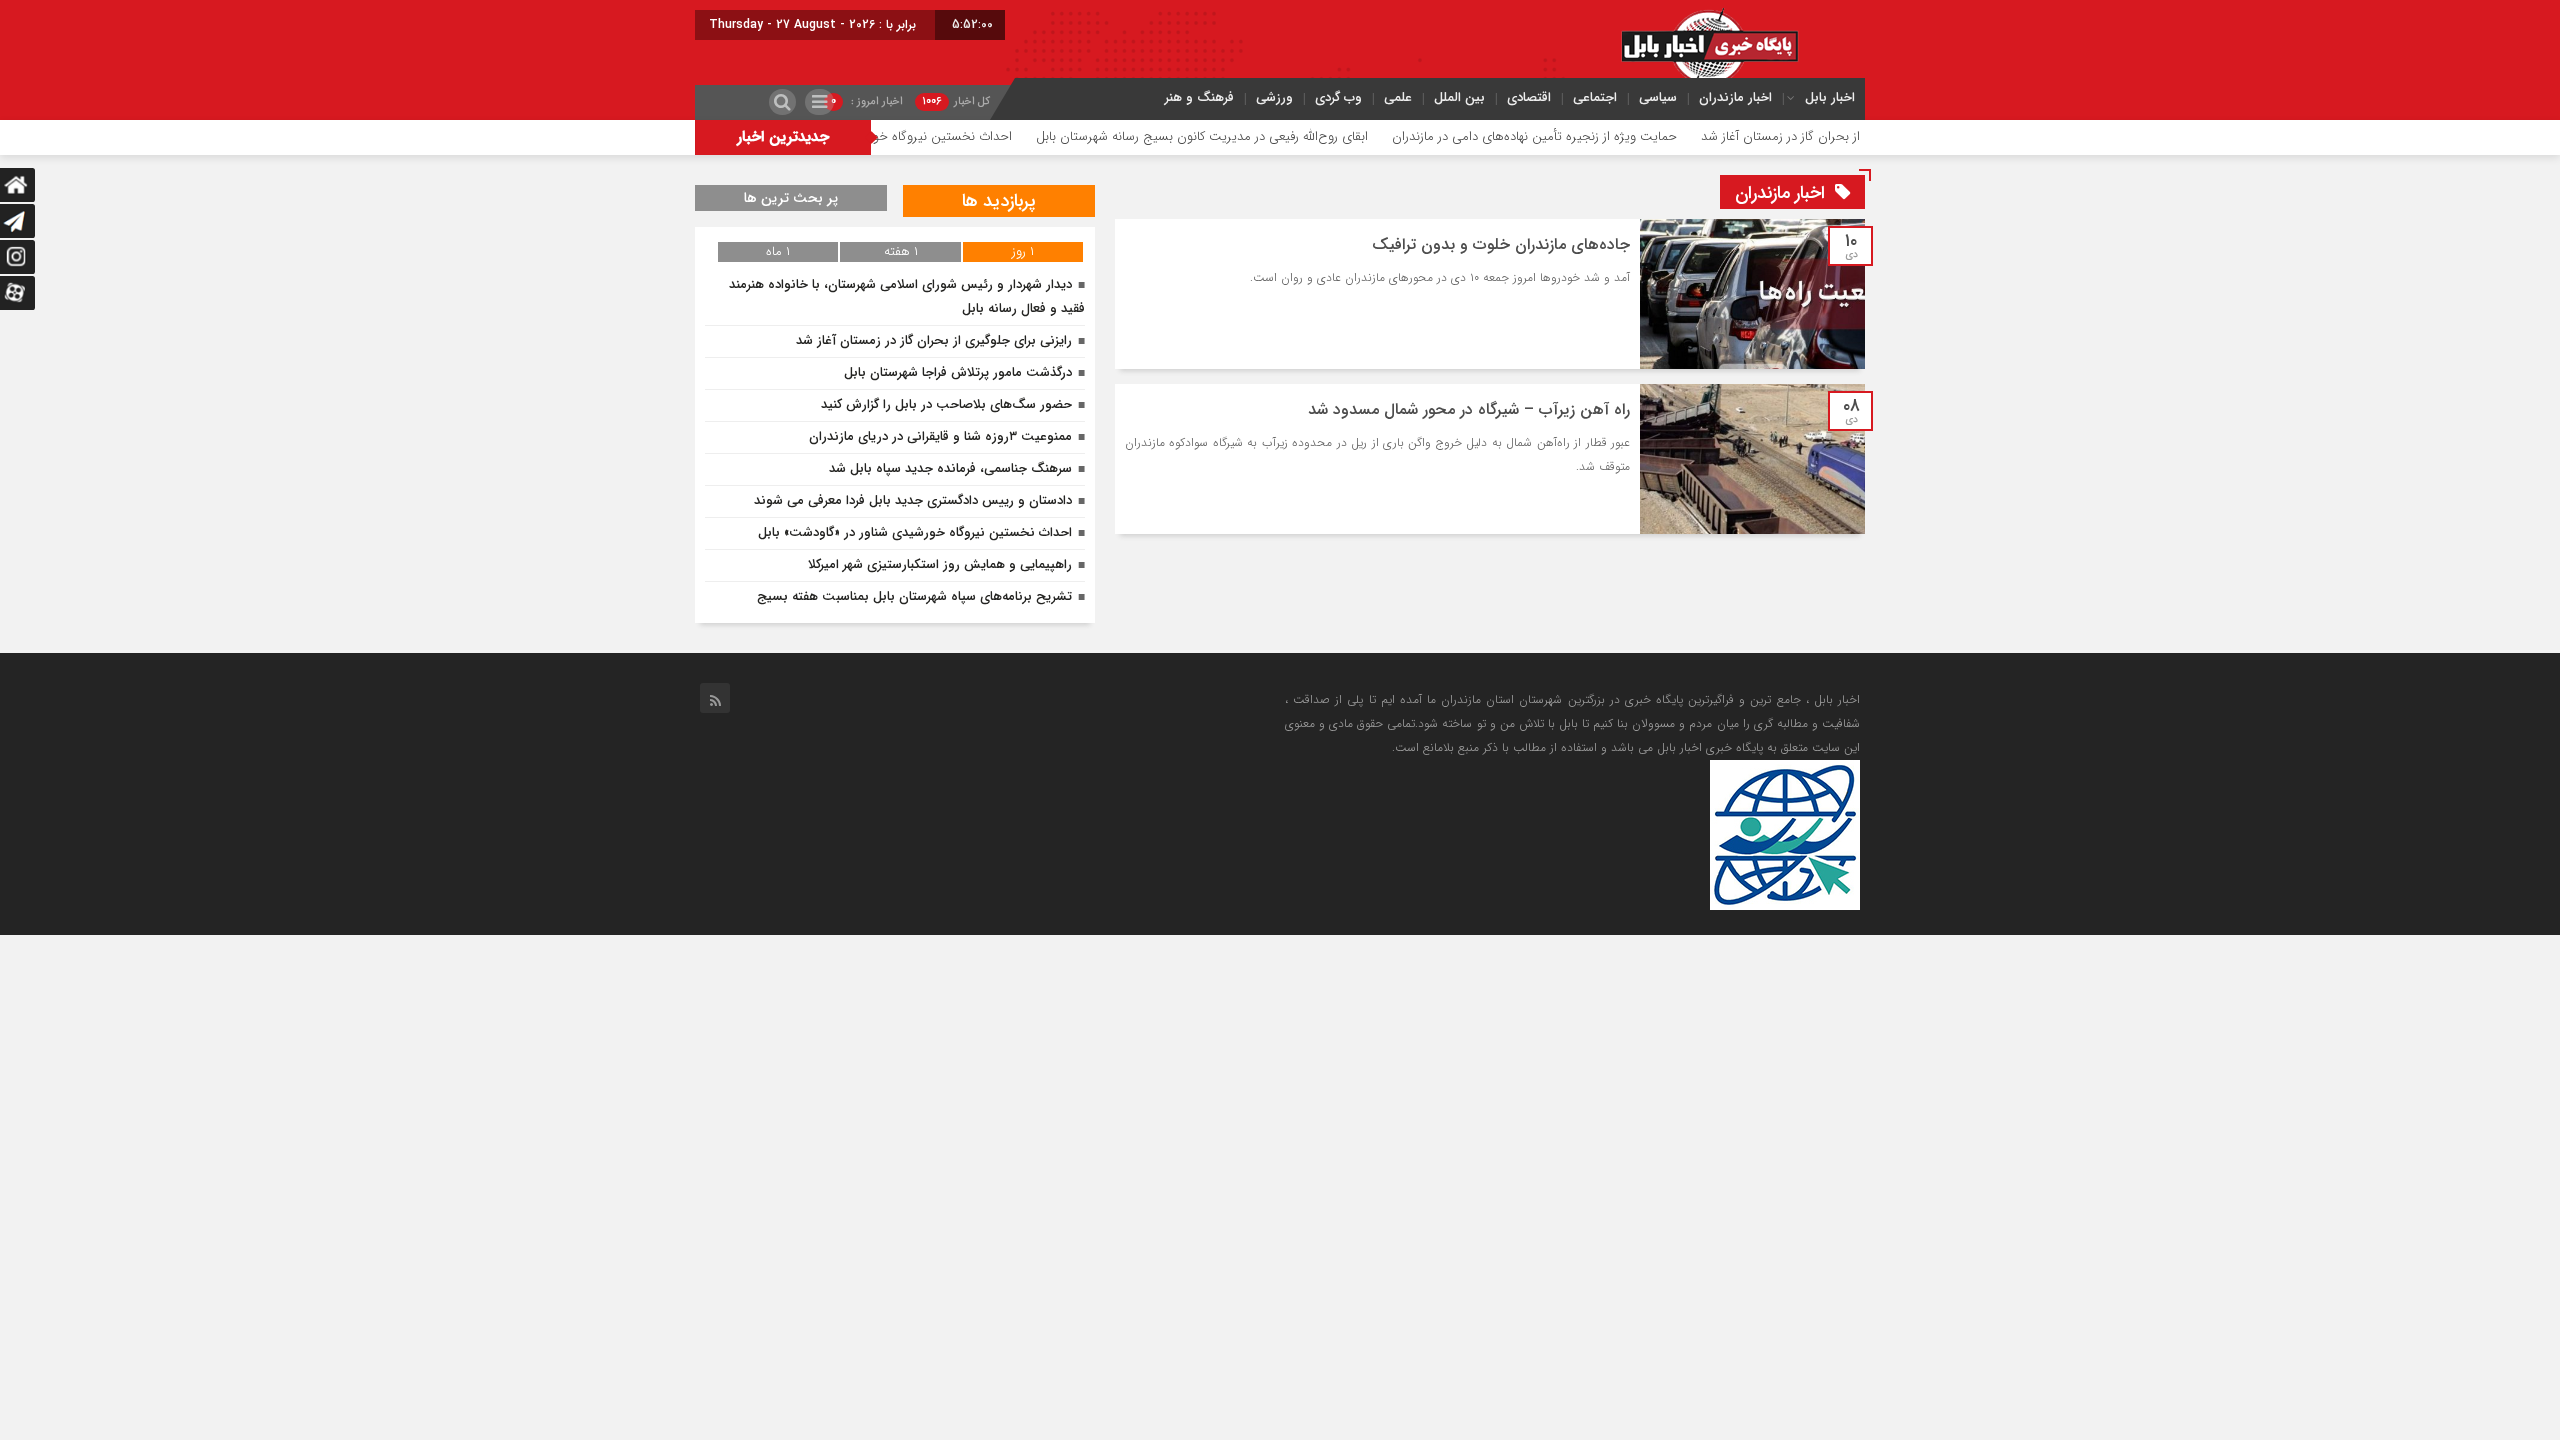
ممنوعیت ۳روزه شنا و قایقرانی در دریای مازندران (940, 436)
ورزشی (1274, 97)
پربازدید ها (999, 201)
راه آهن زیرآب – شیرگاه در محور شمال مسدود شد (1469, 409)
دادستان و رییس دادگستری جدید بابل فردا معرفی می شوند (913, 500)
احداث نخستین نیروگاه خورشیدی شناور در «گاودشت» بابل (918, 136)
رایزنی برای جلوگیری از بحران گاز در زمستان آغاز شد (934, 340)
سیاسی (1658, 97)
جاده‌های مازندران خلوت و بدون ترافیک (1501, 244)
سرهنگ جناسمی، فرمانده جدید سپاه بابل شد (950, 468)
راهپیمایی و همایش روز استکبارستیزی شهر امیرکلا (940, 564)
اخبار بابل (1830, 97)
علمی (1398, 97)
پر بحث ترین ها (791, 198)
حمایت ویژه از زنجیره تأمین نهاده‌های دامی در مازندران (1592, 136)
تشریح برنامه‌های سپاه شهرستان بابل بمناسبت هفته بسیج (914, 596)
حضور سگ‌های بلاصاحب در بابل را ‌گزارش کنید (946, 404)
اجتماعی (1595, 97)
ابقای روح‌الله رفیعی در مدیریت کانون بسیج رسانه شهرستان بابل (1260, 136)
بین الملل (1459, 97)
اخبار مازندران (1735, 97)
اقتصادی (1529, 97)
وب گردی (1338, 97)
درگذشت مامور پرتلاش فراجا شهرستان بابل (958, 372)
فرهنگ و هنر (1199, 97)
